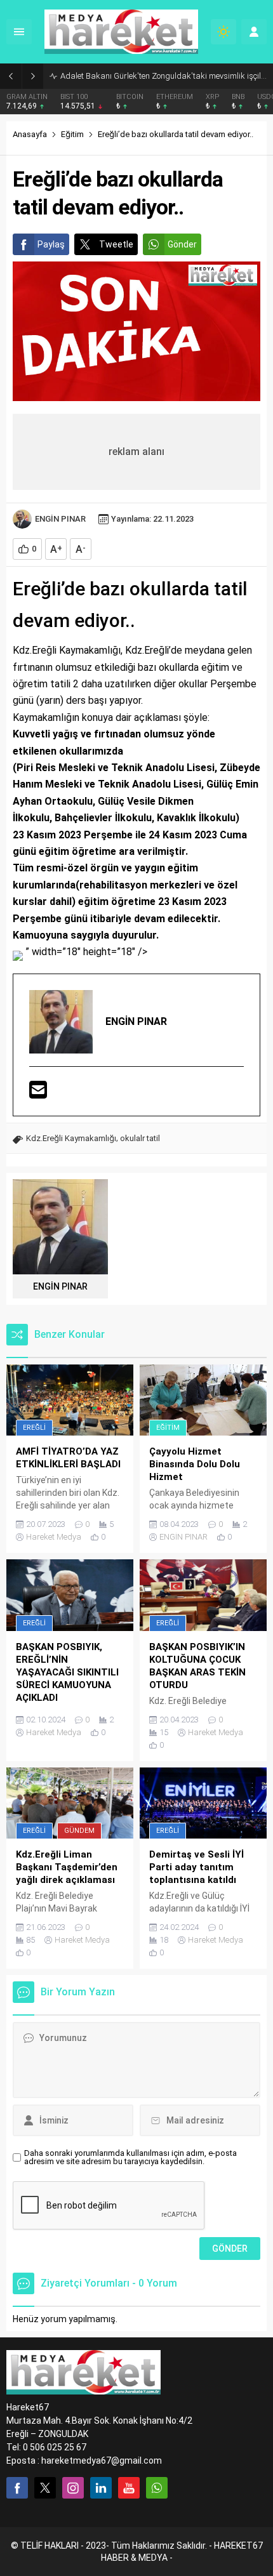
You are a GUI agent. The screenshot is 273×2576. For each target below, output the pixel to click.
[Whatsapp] (157, 2488)
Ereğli (34, 1428)
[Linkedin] (101, 2488)
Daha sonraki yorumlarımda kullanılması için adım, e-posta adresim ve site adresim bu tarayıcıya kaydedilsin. (130, 2157)
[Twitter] (45, 2488)
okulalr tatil (140, 1138)
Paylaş (51, 244)
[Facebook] (17, 2488)
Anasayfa (30, 134)
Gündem (79, 1831)
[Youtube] (129, 2488)
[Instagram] (73, 2488)
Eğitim (72, 134)
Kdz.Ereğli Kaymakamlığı (71, 1138)
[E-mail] (38, 1091)
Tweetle (116, 244)
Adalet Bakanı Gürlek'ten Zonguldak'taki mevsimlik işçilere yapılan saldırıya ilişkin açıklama (163, 76)
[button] (136, 952)
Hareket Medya (54, 1537)
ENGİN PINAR (60, 519)
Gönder (182, 244)
